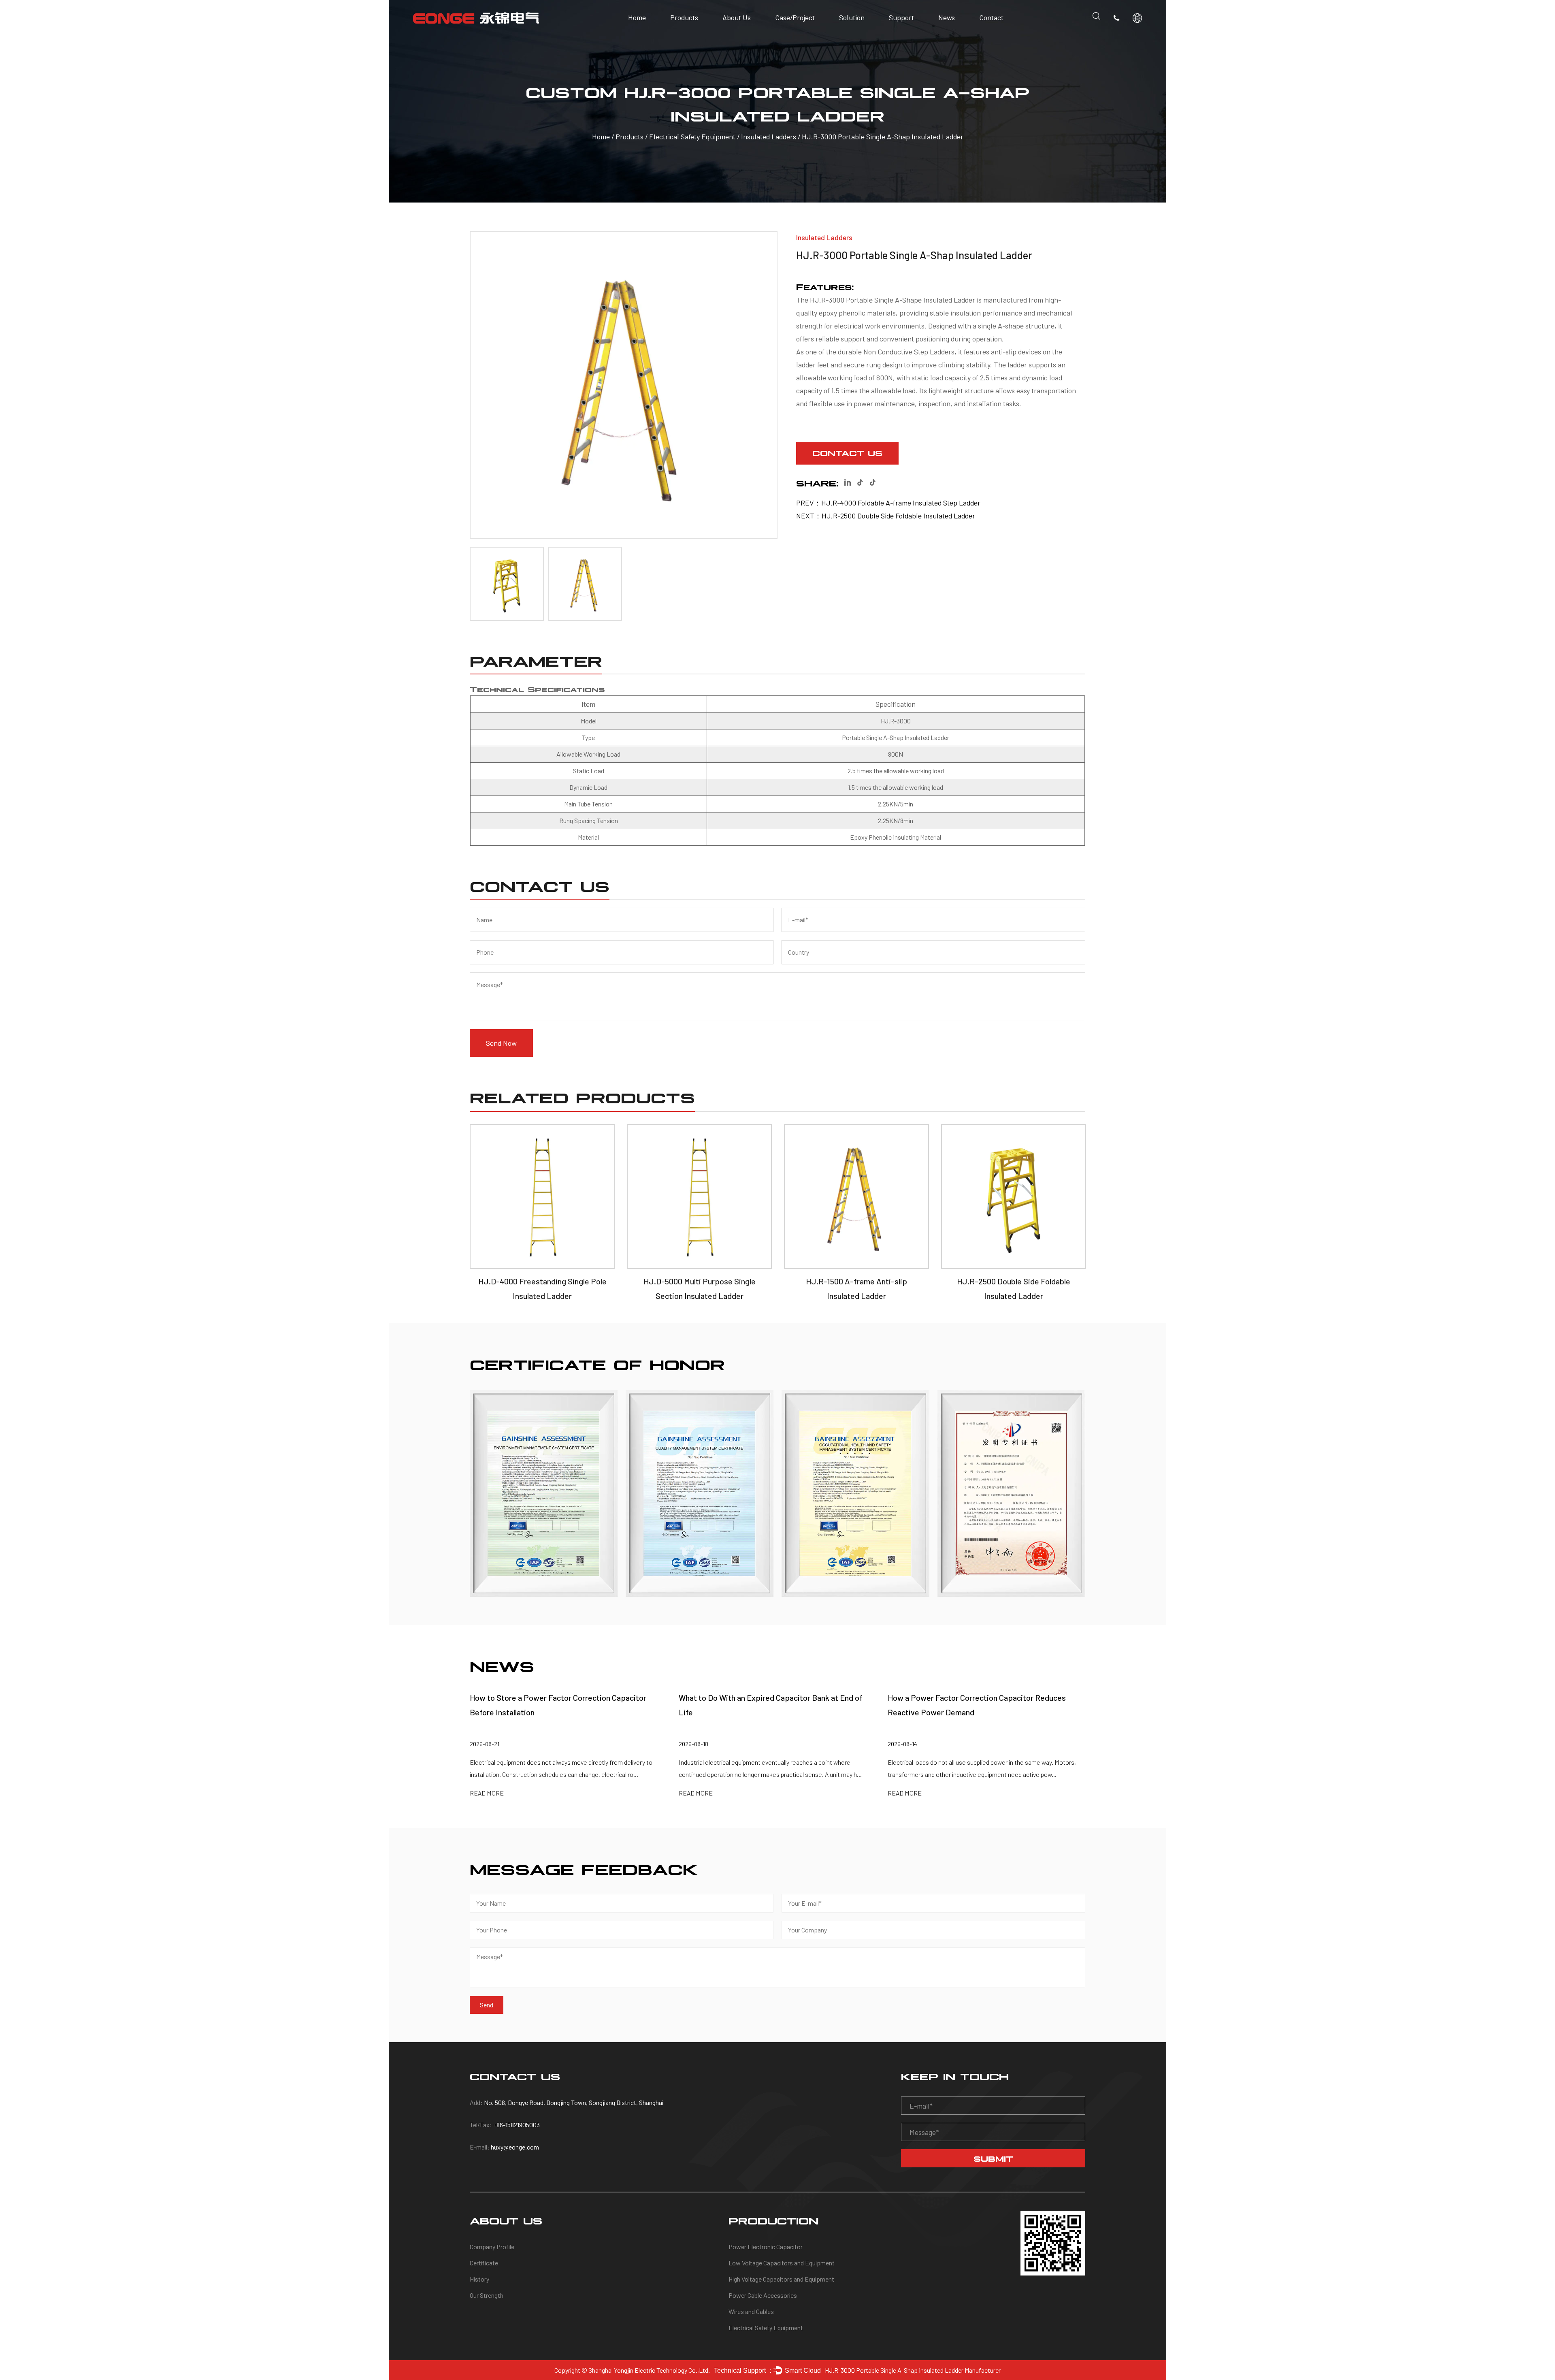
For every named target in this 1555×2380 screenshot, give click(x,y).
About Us (737, 17)
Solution (852, 17)
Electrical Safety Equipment (693, 137)
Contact (991, 17)
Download (904, 34)
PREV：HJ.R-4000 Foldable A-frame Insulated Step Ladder (888, 503)
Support (901, 17)
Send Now (501, 1043)
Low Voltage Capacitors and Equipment (782, 2263)
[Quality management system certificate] (700, 1493)
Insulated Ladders (769, 137)
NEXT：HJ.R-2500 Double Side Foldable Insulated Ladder (886, 516)
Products (684, 17)
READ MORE (487, 1793)
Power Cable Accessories (763, 2295)
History (735, 33)
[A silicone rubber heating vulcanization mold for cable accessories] (1011, 1493)
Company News (960, 34)
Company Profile (747, 36)
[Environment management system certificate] (544, 1493)
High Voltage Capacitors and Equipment (781, 2279)
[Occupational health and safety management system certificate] (855, 1493)
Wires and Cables (751, 2311)
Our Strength (740, 32)
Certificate (739, 34)
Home (637, 17)
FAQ (897, 33)
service (901, 36)
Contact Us (847, 452)
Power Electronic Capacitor (766, 2247)
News (947, 17)
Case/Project (795, 17)
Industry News (959, 36)
